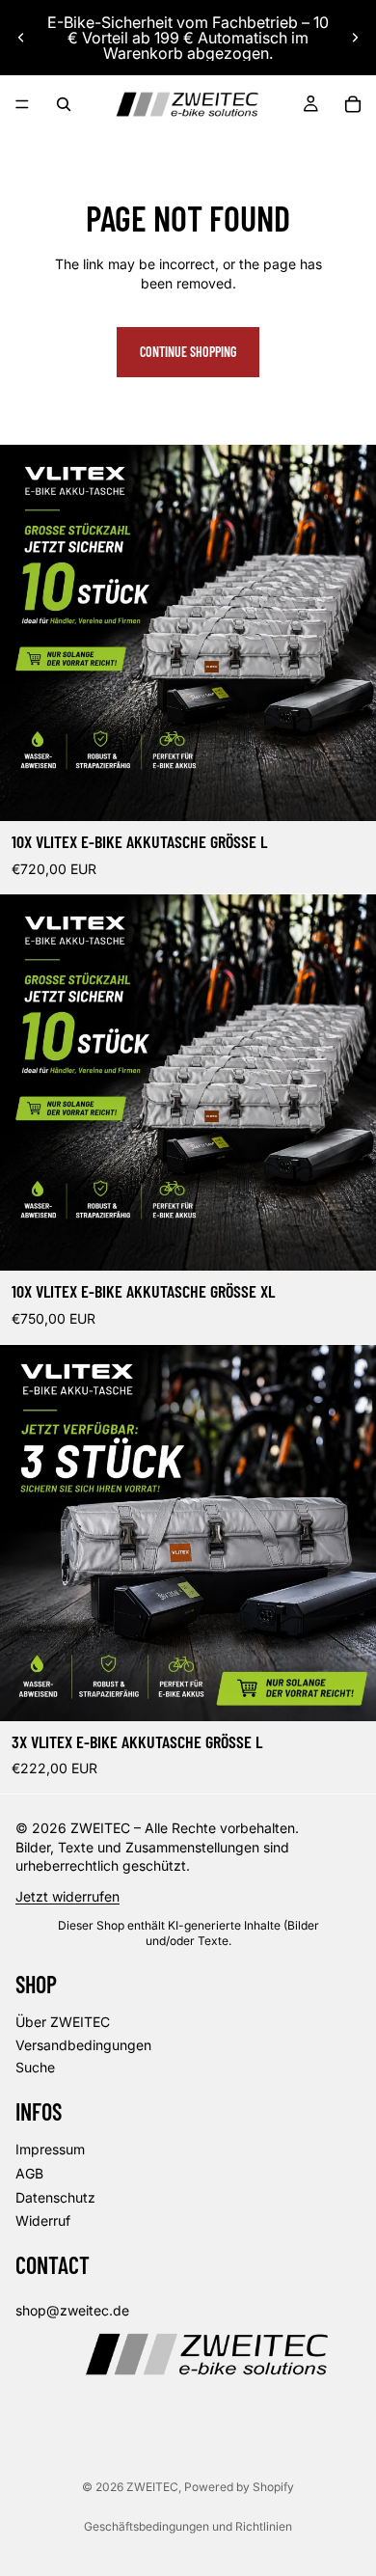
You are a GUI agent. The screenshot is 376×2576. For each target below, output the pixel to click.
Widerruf (43, 2220)
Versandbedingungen (83, 2044)
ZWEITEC (152, 2487)
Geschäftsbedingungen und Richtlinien (188, 2526)
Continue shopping (188, 352)
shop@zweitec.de (72, 2310)
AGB (29, 2173)
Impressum (50, 2149)
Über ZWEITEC (63, 2022)
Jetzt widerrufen (67, 1896)
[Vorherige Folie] (21, 38)
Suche (35, 2067)
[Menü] (22, 104)
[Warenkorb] (353, 104)
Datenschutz (55, 2197)
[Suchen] (64, 104)
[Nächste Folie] (355, 38)
